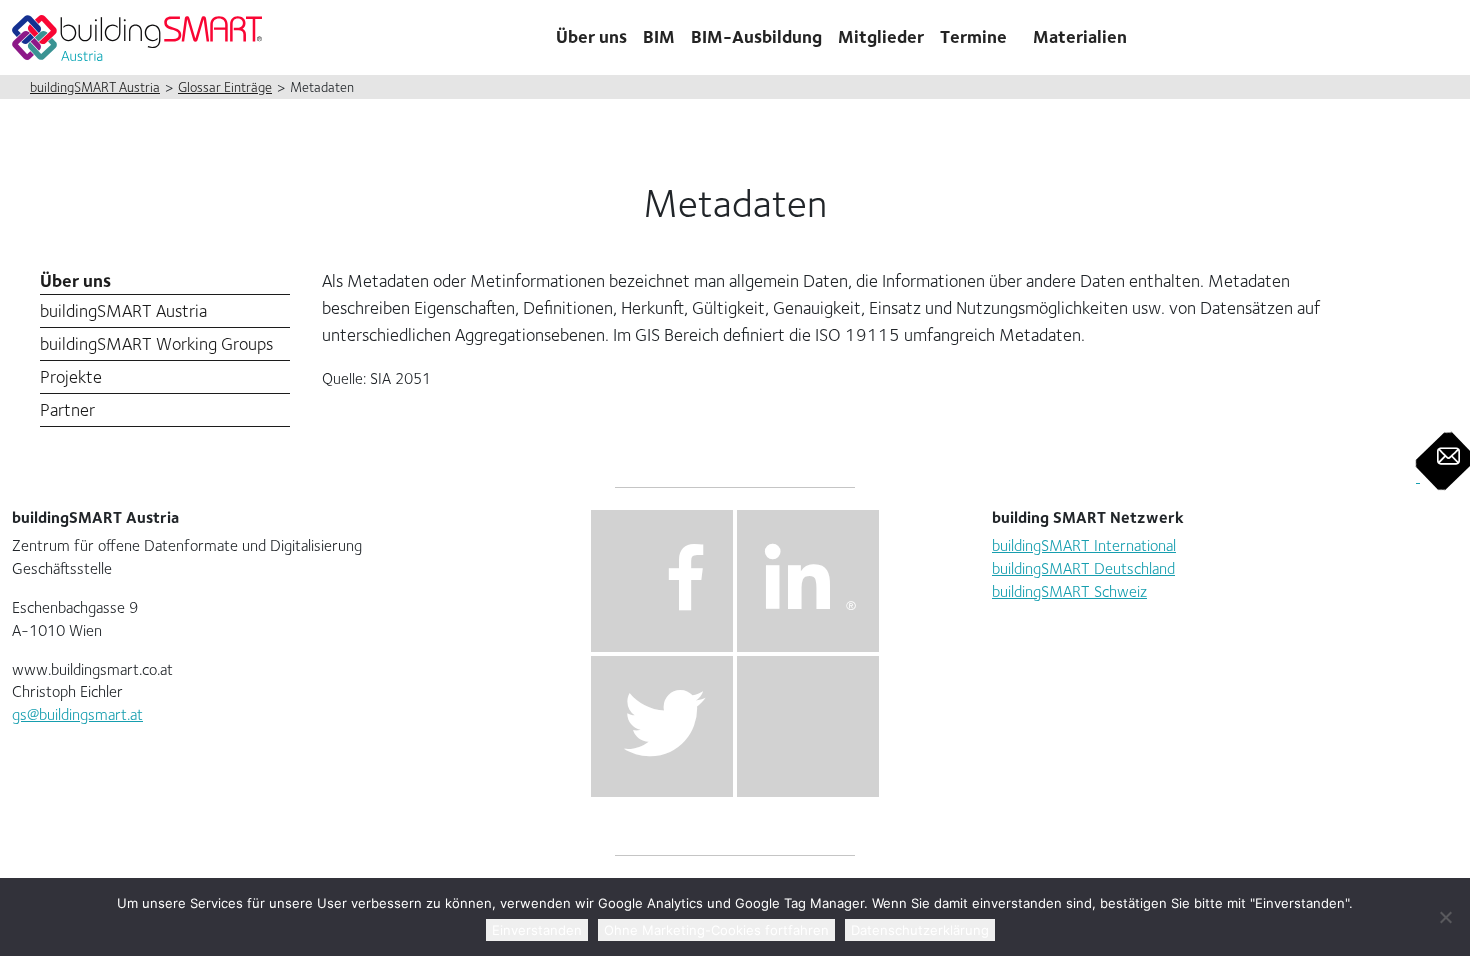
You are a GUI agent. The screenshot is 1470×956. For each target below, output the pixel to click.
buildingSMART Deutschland (1083, 568)
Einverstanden (537, 930)
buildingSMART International (1084, 545)
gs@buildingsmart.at (77, 714)
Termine (973, 36)
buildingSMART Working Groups (156, 343)
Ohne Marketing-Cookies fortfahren (716, 930)
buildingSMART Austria (123, 310)
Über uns (75, 280)
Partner (67, 409)
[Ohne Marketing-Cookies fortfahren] (1445, 917)
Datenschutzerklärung (920, 930)
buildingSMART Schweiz (1069, 591)
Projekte (71, 376)
